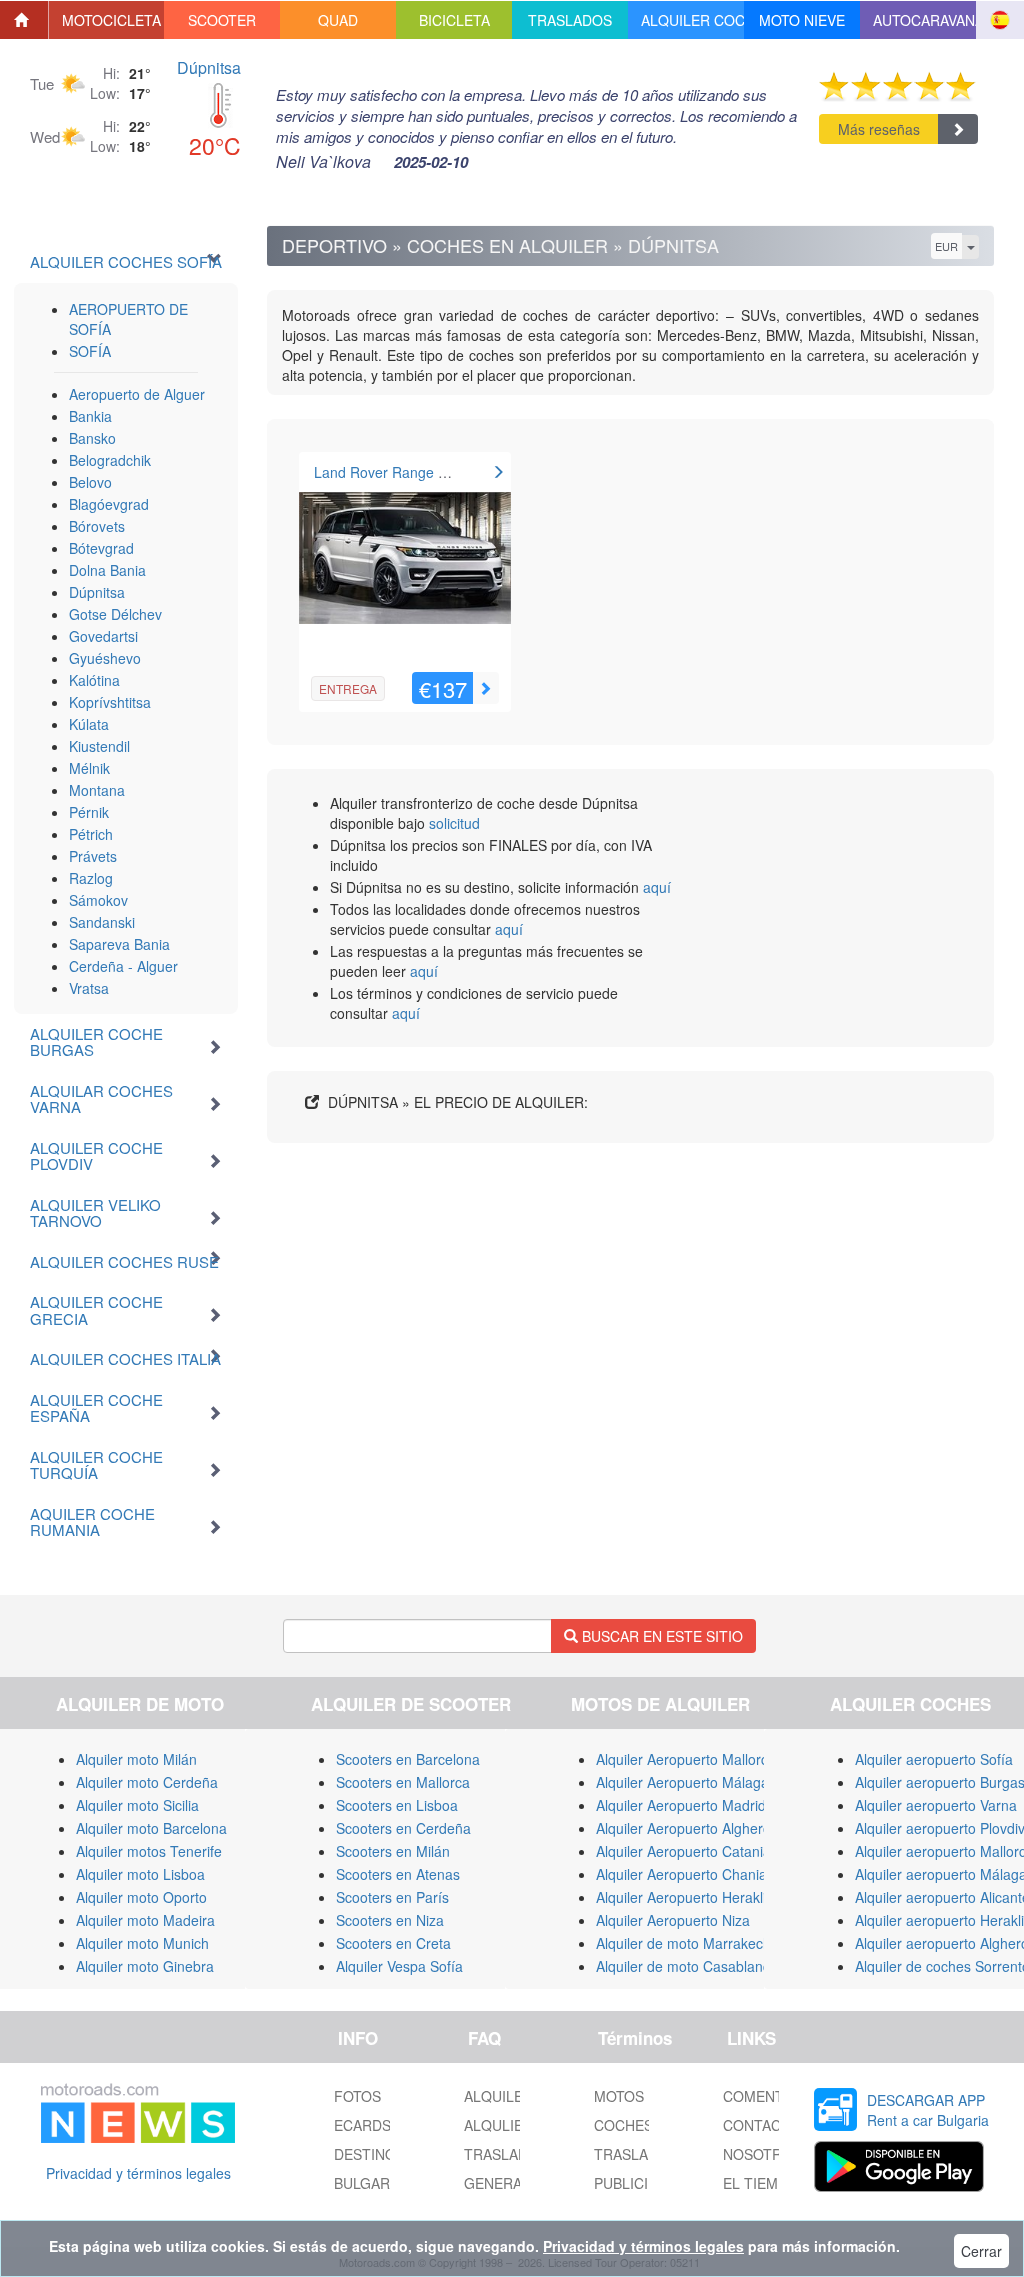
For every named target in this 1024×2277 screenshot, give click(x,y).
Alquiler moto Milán (136, 1759)
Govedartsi (103, 636)
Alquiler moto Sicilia (137, 1805)
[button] (107, 20)
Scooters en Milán (393, 1851)
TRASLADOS (636, 2154)
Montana (97, 790)
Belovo (90, 482)
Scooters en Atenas (398, 1874)
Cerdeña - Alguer (123, 966)
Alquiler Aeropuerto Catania (683, 1851)
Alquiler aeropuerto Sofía (934, 1759)
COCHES (623, 2125)
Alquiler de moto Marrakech (683, 1943)
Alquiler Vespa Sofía (399, 1966)
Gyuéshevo (105, 658)
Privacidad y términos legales (138, 2173)
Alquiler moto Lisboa (140, 1874)
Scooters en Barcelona (408, 1759)
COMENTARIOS (774, 2096)
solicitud (454, 823)
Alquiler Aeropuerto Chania (681, 1874)
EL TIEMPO (760, 2183)
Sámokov (98, 900)
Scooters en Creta (393, 1943)
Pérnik (89, 812)
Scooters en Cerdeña (403, 1828)
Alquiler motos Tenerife (149, 1851)
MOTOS (619, 2096)
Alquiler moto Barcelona (151, 1828)
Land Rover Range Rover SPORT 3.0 (433, 472)
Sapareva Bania (119, 944)
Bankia (90, 416)
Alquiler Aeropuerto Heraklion (689, 1897)
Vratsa (89, 988)
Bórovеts (97, 526)
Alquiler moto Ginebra (145, 1966)
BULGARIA (368, 2183)
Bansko (92, 438)
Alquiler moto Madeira (145, 1920)
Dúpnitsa (209, 67)
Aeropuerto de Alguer (137, 394)
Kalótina (94, 680)
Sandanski (102, 922)
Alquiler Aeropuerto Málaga (682, 1782)
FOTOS (357, 2096)
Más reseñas (879, 129)
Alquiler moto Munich (142, 1943)
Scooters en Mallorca (403, 1782)
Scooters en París (392, 1897)
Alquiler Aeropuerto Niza (673, 1920)
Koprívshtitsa (110, 702)
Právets (93, 856)
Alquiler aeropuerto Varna (936, 1805)
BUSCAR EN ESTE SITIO (660, 1636)
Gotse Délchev (115, 614)
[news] (138, 2109)
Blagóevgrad (109, 504)
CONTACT (756, 2125)
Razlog (91, 878)
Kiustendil (99, 746)
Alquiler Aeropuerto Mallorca (686, 1759)
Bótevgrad (101, 548)
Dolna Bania (107, 570)
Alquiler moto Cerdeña (147, 1782)
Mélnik (89, 768)
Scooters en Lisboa (397, 1805)
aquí (657, 887)
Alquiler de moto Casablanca (687, 1966)
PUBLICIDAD (635, 2183)
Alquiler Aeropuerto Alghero (683, 1828)
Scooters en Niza (390, 1920)
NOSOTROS (762, 2154)
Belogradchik (110, 460)
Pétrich (91, 834)
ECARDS (362, 2125)
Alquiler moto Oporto (141, 1897)
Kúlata (89, 724)
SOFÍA (90, 351)
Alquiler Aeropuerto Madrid (681, 1805)
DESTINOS (369, 2154)
